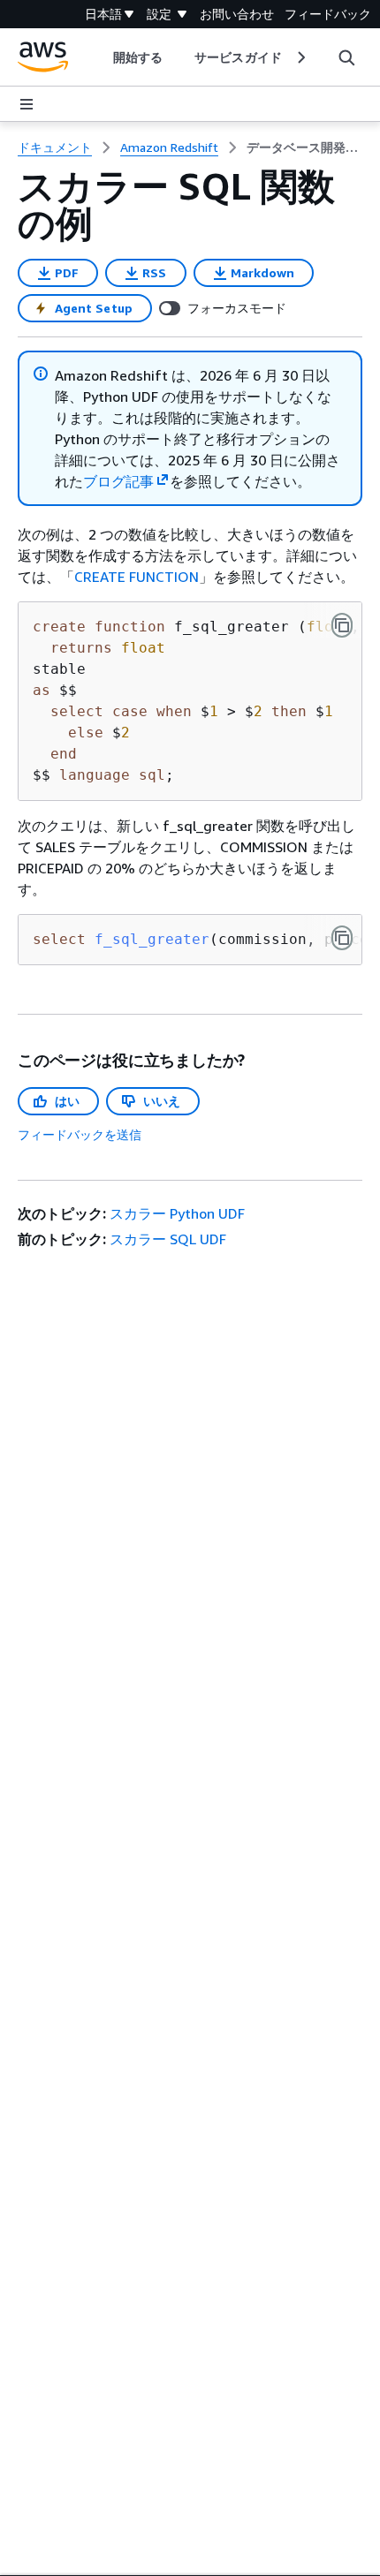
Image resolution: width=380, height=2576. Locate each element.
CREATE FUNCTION (137, 577)
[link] (304, 147)
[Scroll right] (300, 57)
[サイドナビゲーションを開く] (27, 104)
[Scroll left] (100, 57)
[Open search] (346, 57)
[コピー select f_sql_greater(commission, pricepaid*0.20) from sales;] (342, 938)
